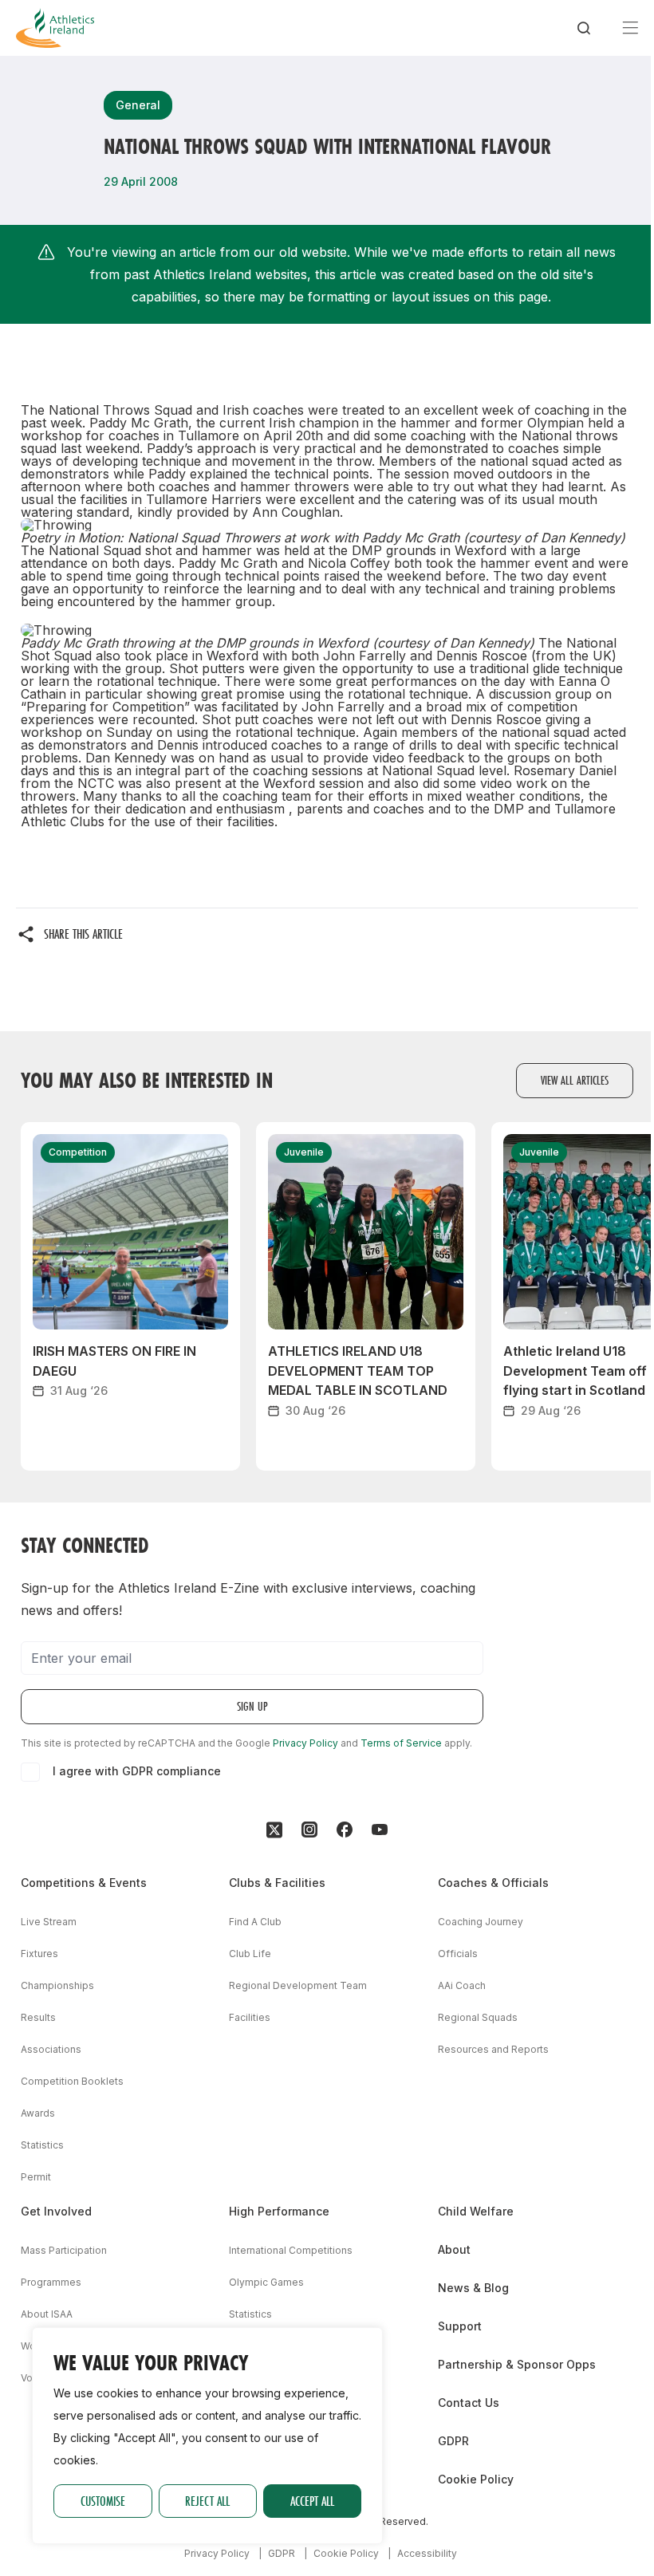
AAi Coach (462, 1985)
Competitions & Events (84, 1883)
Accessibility (427, 2553)
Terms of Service (401, 1743)
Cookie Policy (476, 2479)
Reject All (207, 2501)
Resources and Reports (493, 2049)
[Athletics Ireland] (55, 28)
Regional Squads (478, 2017)
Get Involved (56, 2211)
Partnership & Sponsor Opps (517, 2364)
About (454, 2249)
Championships (57, 1985)
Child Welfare (476, 2211)
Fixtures (39, 1954)
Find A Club (255, 1922)
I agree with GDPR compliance (137, 1771)
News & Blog (473, 2288)
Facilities (250, 2017)
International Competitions (291, 2250)
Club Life (250, 1954)
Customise (103, 2501)
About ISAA (47, 2314)
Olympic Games (266, 2282)
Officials (458, 1954)
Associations (51, 2049)
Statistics (42, 2145)
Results (38, 2017)
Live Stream (49, 1922)
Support (460, 2326)
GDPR (453, 2441)
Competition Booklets (72, 2081)
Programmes (51, 2282)
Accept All (312, 2501)
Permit (36, 2177)
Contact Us (469, 2403)
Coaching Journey (481, 1922)
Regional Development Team (298, 1985)
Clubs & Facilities (277, 1883)
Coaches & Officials (493, 1883)
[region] (207, 2436)
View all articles (575, 1080)
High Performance (279, 2211)
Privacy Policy (305, 1743)
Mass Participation (64, 2250)
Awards (38, 2113)
